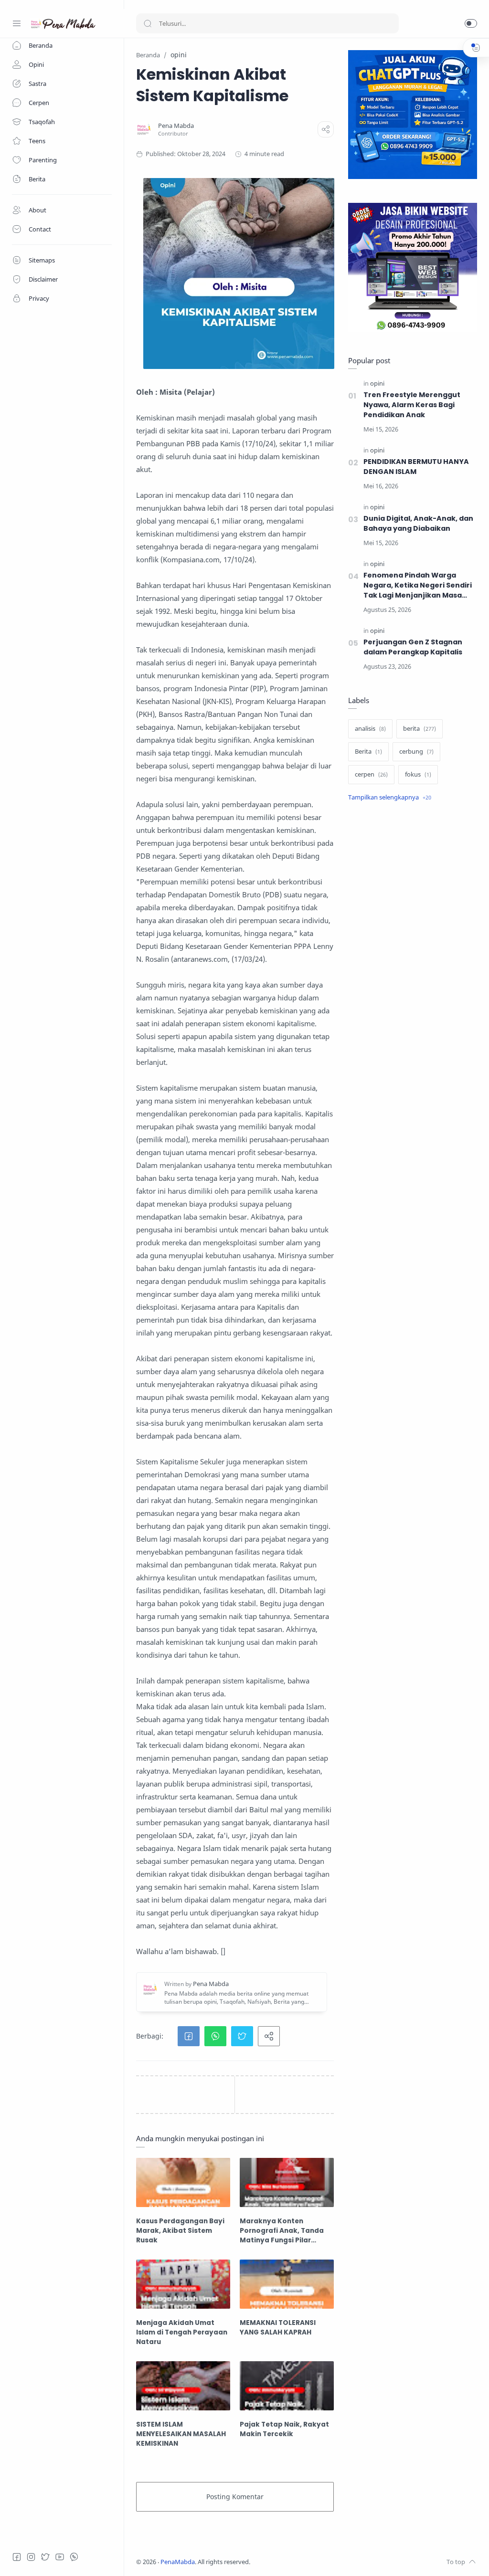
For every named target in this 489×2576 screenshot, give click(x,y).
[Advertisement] (413, 886)
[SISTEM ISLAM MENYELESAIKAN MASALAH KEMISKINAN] (183, 2386)
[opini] (377, 384)
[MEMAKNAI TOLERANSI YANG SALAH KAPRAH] (287, 2284)
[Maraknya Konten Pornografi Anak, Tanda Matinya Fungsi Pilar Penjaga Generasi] (287, 2182)
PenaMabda (178, 2562)
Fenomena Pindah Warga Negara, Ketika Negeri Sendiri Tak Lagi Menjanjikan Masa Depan (418, 585)
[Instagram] (31, 2557)
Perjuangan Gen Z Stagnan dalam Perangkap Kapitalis (413, 647)
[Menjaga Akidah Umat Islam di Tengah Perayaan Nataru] (183, 2284)
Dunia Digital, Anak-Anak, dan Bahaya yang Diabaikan (418, 523)
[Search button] (148, 23)
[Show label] (390, 798)
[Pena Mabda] (176, 126)
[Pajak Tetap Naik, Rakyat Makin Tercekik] (287, 2386)
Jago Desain (314, 2562)
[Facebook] (17, 2557)
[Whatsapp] (74, 2557)
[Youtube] (60, 2557)
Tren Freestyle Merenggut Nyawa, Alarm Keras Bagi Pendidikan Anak (412, 405)
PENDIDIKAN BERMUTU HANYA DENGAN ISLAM (416, 467)
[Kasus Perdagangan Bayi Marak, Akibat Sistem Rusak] (183, 2182)
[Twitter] (45, 2557)
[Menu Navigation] (17, 23)
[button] (471, 23)
